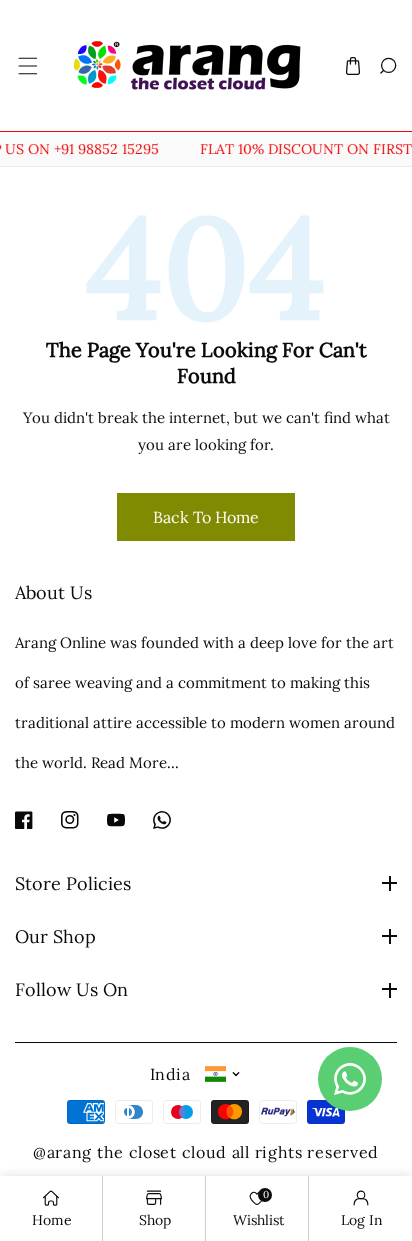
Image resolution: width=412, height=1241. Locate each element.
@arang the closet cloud (130, 1152)
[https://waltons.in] (229, 1152)
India (170, 1074)
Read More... (135, 762)
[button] (26, 65)
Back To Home (206, 517)
